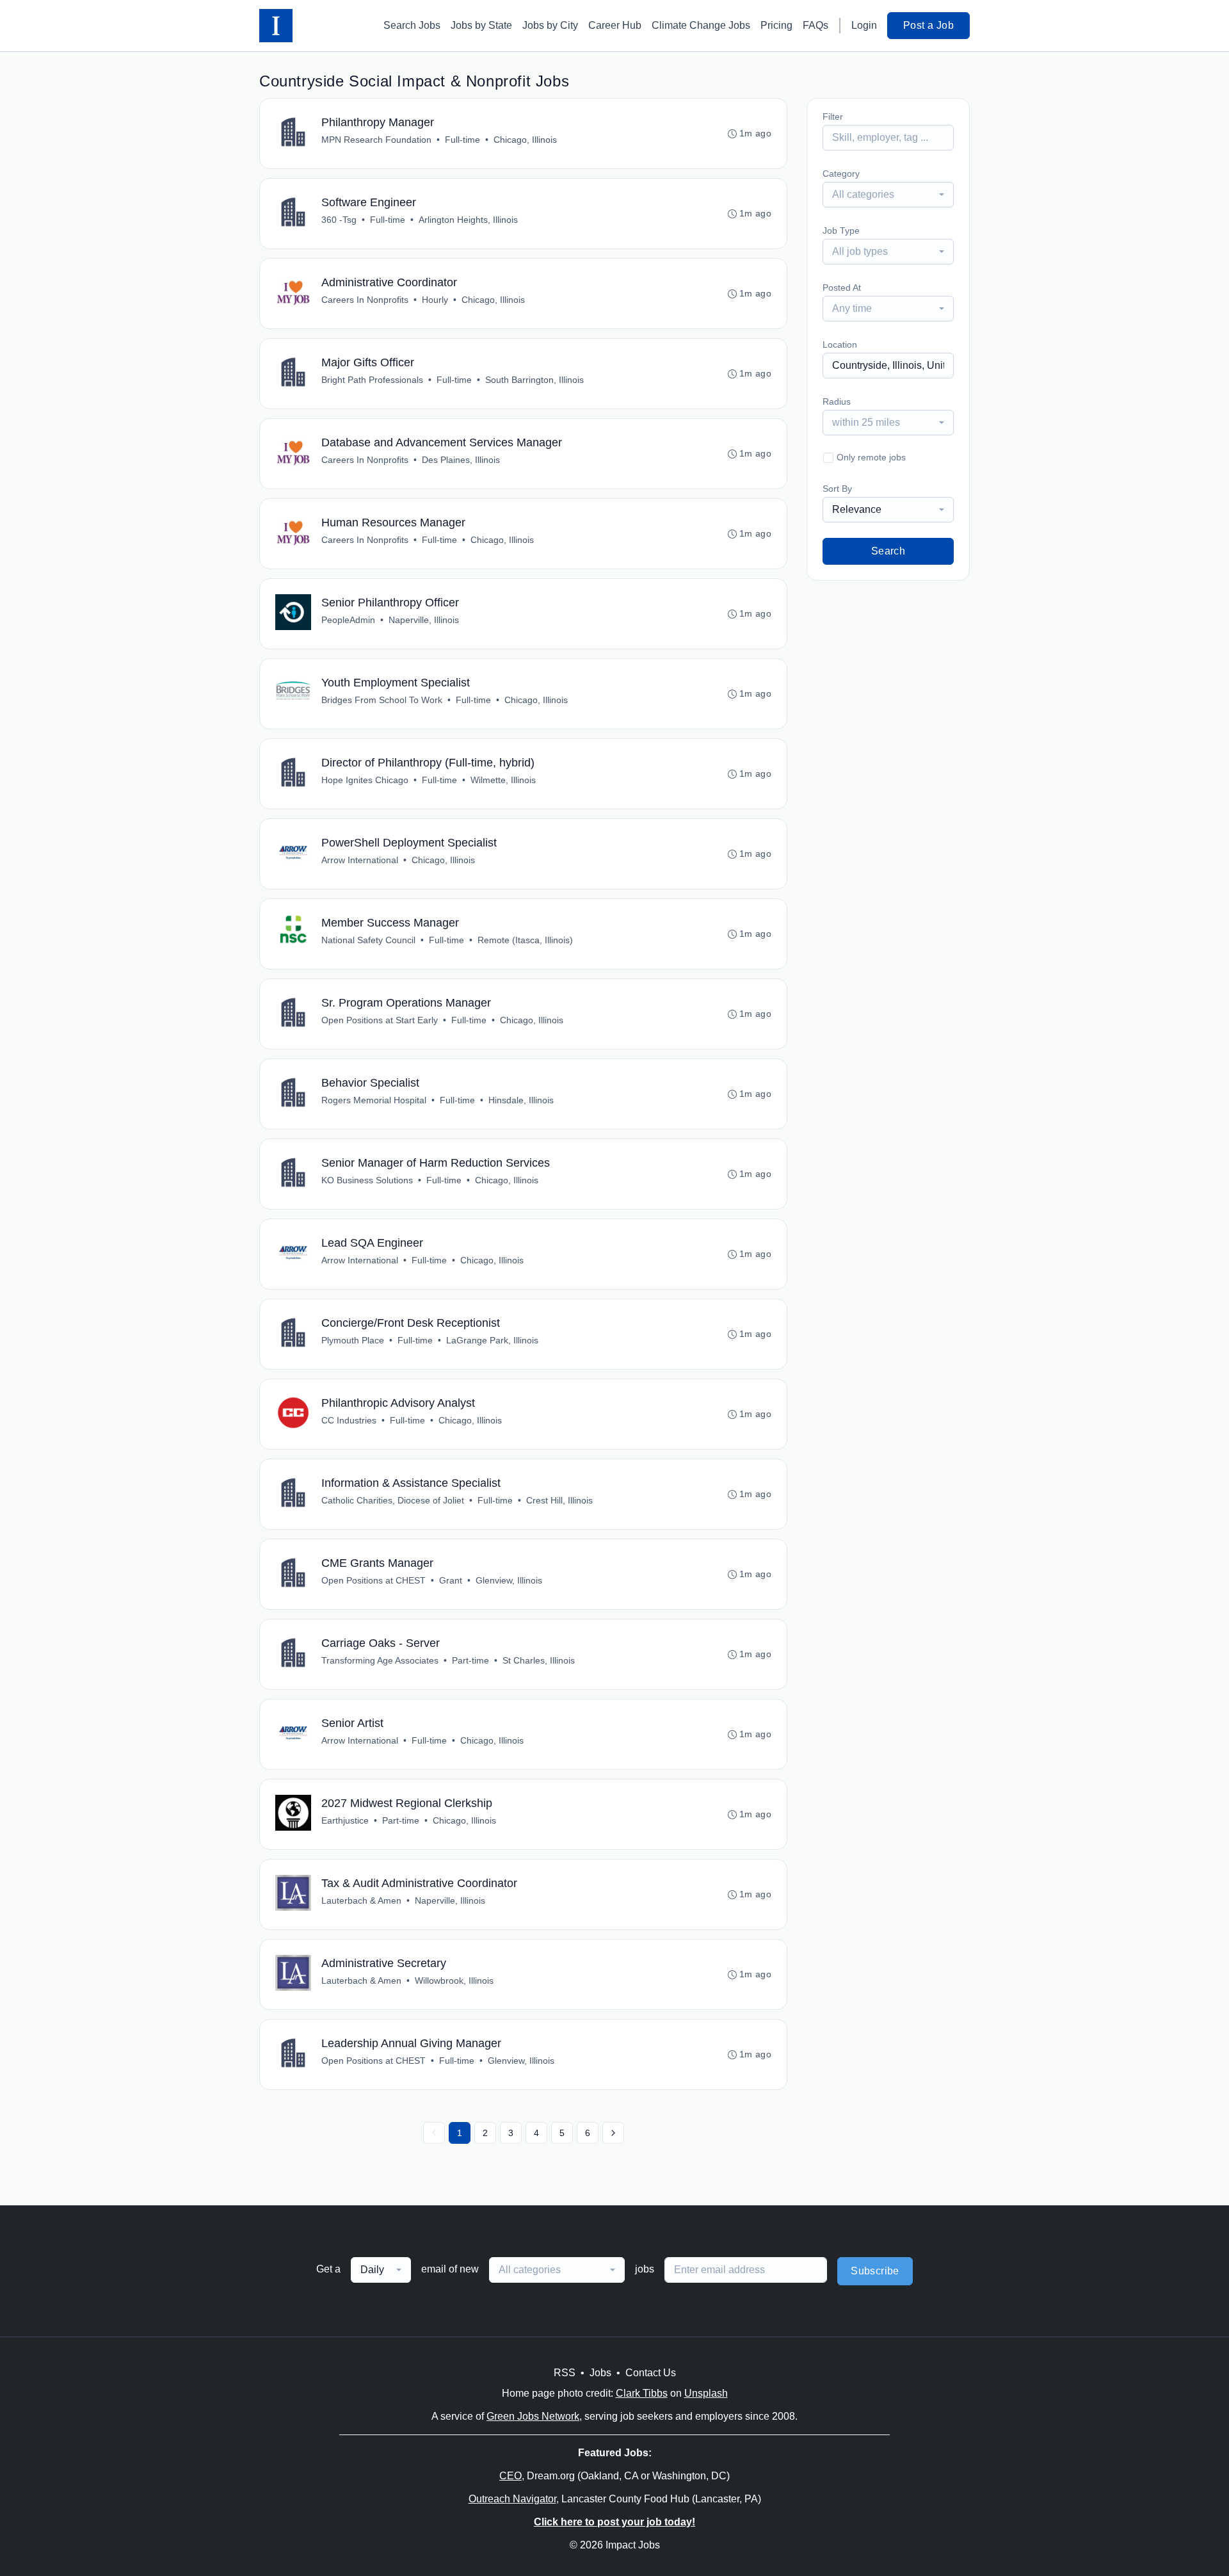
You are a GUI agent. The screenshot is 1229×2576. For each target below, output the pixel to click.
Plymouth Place (353, 1340)
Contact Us (651, 2373)
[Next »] (613, 2133)
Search (888, 551)
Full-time (462, 140)
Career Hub (615, 25)
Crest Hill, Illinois (559, 1500)
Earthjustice (345, 1820)
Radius (837, 401)
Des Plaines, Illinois (461, 460)
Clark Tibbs (642, 2393)
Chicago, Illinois (525, 140)
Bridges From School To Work (382, 700)
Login (864, 25)
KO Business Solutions (367, 1180)
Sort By (837, 489)
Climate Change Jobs (701, 25)
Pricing (776, 25)
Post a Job (928, 25)
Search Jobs (412, 25)
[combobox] (888, 195)
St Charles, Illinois (539, 1660)
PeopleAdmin (348, 620)
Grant (451, 1580)
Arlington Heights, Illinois (468, 220)
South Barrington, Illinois (534, 380)
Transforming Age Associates (380, 1660)
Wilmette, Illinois (503, 780)
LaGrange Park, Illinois (492, 1340)
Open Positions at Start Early (380, 1020)
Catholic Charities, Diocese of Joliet (393, 1500)
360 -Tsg (339, 220)
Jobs (600, 2373)
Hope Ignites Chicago (365, 780)
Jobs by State (481, 25)
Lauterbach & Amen (361, 1900)
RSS (565, 2373)
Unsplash (706, 2393)
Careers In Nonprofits (365, 300)
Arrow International (360, 860)
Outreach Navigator (512, 2499)
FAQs (815, 25)
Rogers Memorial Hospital (374, 1100)
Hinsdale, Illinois (521, 1100)
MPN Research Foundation (376, 140)
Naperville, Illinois (424, 620)
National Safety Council (368, 940)
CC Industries (349, 1420)
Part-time (470, 1660)
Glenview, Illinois (509, 1580)
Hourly (435, 300)
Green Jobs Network (533, 2416)
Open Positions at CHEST (374, 1580)
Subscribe (875, 2271)
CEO (510, 2476)
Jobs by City (550, 25)
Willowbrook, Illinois (454, 1981)
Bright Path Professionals (372, 380)
